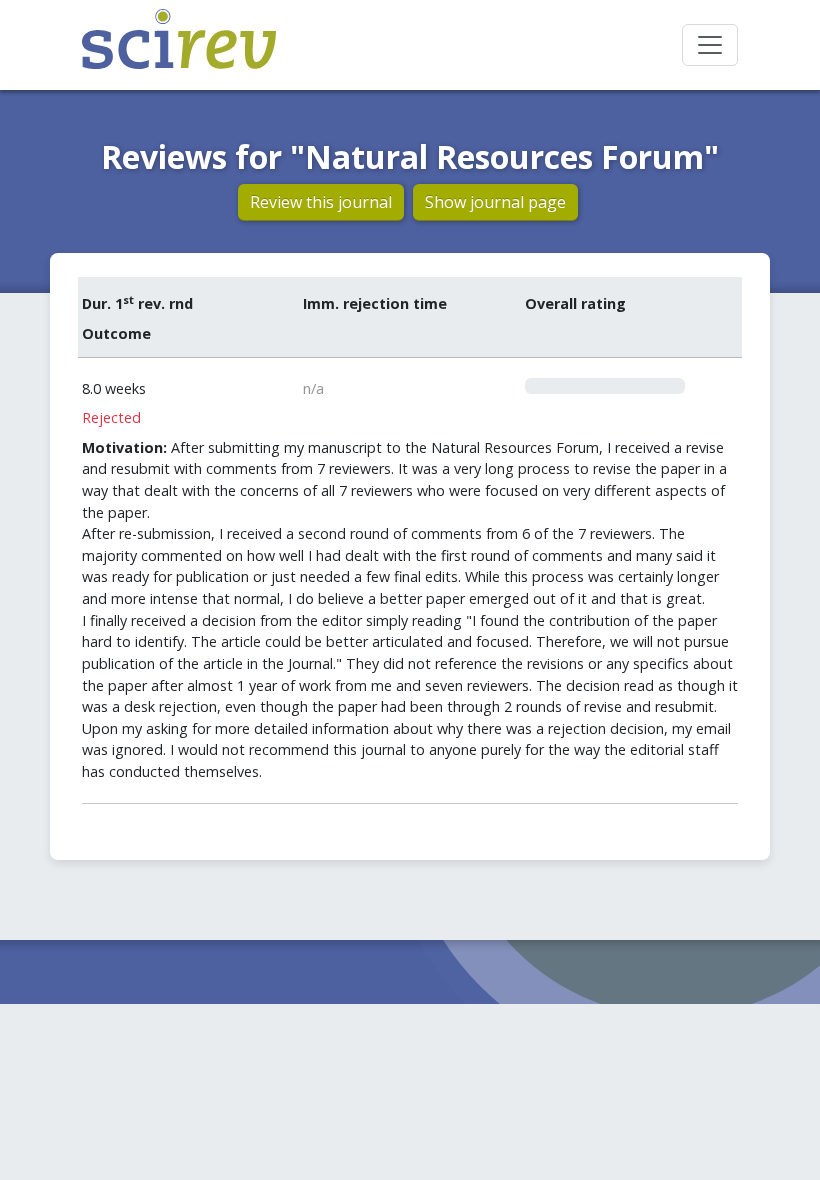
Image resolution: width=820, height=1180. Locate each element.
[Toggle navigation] (710, 45)
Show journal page (495, 202)
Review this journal (321, 202)
